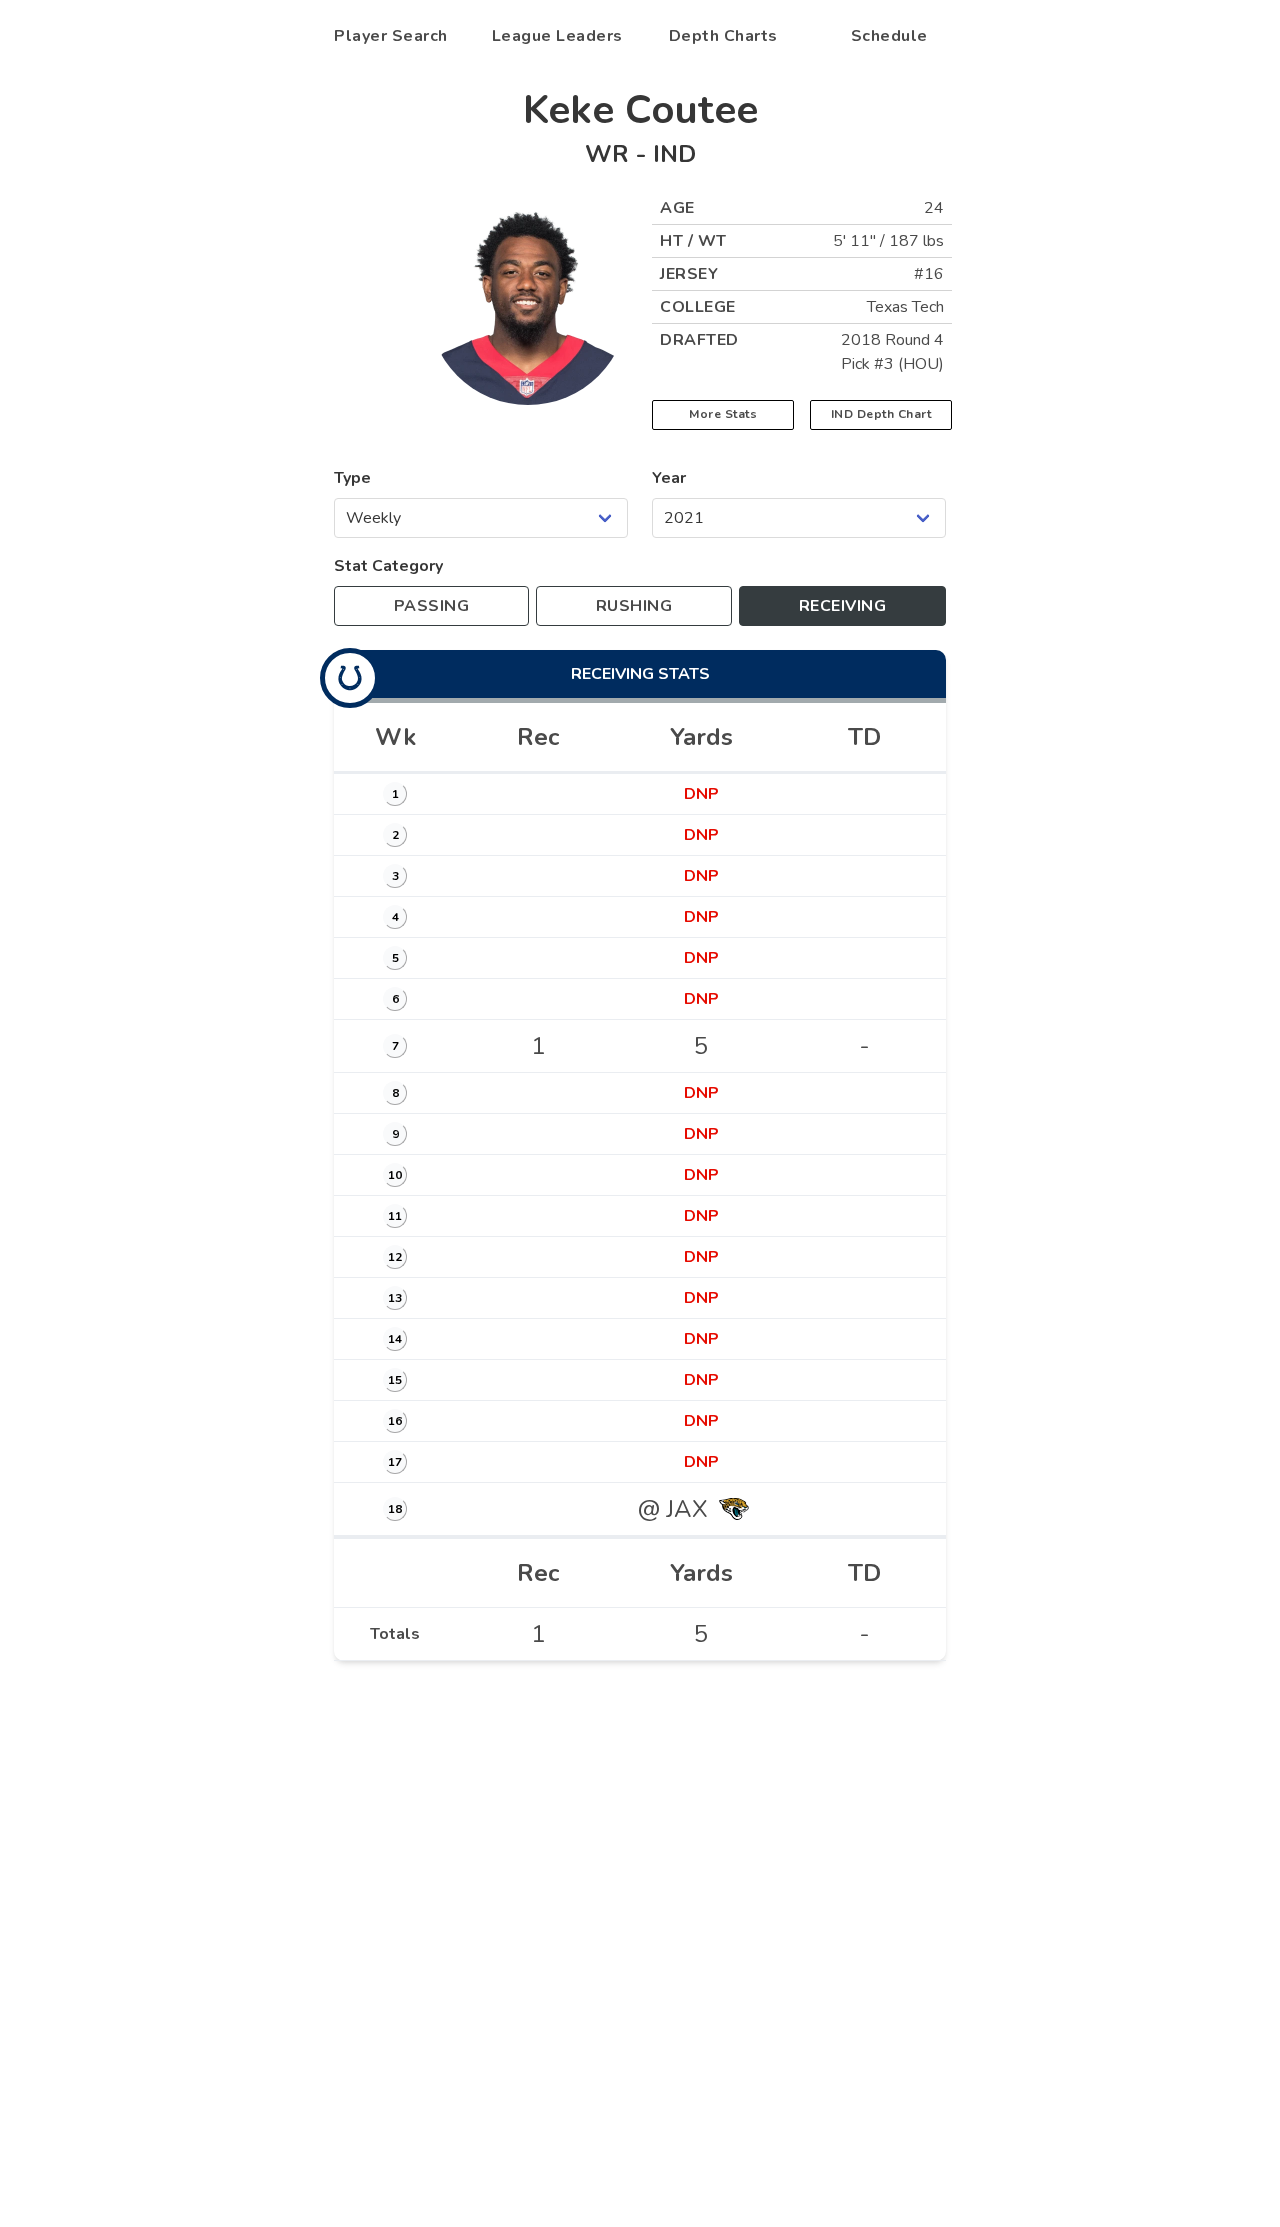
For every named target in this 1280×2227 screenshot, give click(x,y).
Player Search (391, 36)
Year (669, 478)
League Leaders (557, 36)
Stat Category (388, 566)
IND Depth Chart (881, 414)
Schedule (889, 36)
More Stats (723, 414)
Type (352, 478)
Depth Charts (723, 36)
